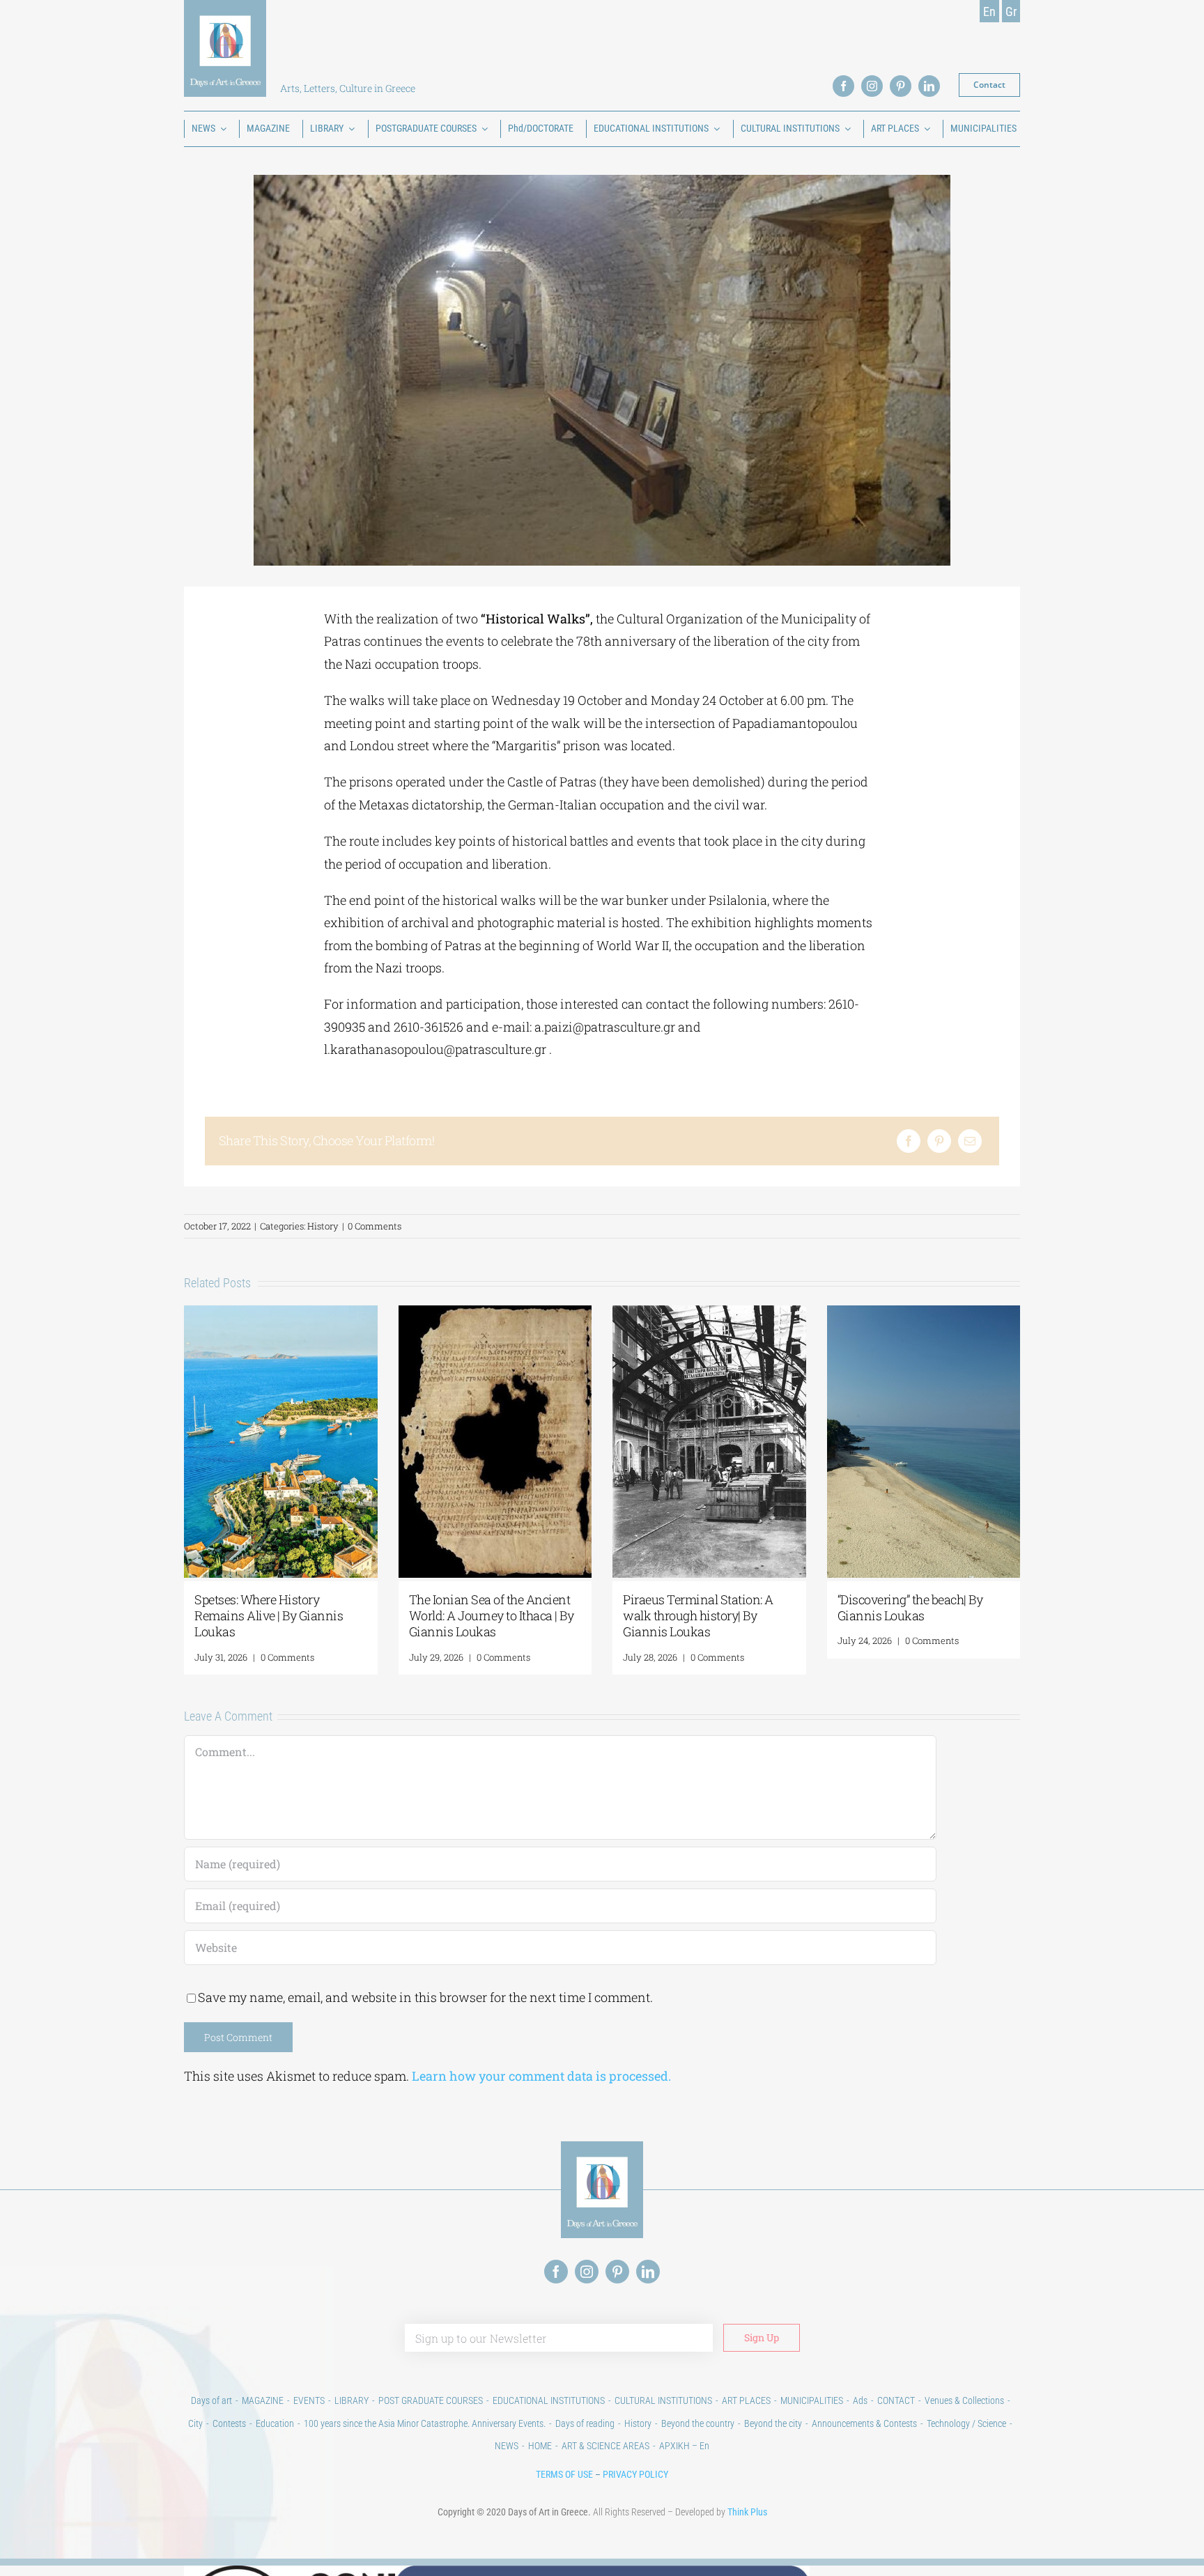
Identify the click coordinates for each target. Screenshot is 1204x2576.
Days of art (211, 2400)
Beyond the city (773, 2423)
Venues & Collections (964, 2400)
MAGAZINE (263, 2400)
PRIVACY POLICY (635, 2474)
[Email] (970, 1141)
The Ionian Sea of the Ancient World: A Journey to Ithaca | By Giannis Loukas (492, 1616)
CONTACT (896, 2400)
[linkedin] (929, 86)
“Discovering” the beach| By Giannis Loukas (910, 1607)
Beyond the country (698, 2423)
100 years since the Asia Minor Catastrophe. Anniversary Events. (425, 2423)
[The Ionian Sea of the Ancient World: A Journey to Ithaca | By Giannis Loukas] (495, 1314)
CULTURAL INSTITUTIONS (663, 2400)
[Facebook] (909, 1141)
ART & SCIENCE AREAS (605, 2446)
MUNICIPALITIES (812, 2400)
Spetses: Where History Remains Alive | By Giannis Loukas (269, 1616)
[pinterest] (901, 86)
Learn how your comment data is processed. (541, 2076)
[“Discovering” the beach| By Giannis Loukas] (924, 1314)
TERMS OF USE (564, 2474)
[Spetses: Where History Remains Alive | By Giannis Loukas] (281, 1314)
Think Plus (747, 2512)
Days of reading (585, 2423)
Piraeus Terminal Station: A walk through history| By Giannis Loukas (698, 1616)
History (323, 1226)
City (195, 2423)
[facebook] (843, 86)
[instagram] (872, 86)
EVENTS (309, 2400)
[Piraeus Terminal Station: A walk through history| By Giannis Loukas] (709, 1314)
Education (275, 2423)
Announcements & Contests (864, 2423)
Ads (860, 2400)
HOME (540, 2446)
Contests (229, 2423)
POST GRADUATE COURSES (431, 2400)
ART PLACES (746, 2400)
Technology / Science (966, 2423)
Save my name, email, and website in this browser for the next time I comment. (425, 1997)
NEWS (507, 2446)
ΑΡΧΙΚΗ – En (684, 2446)
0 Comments (375, 1226)
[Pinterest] (939, 1141)
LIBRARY (352, 2400)
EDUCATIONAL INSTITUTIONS (549, 2400)
